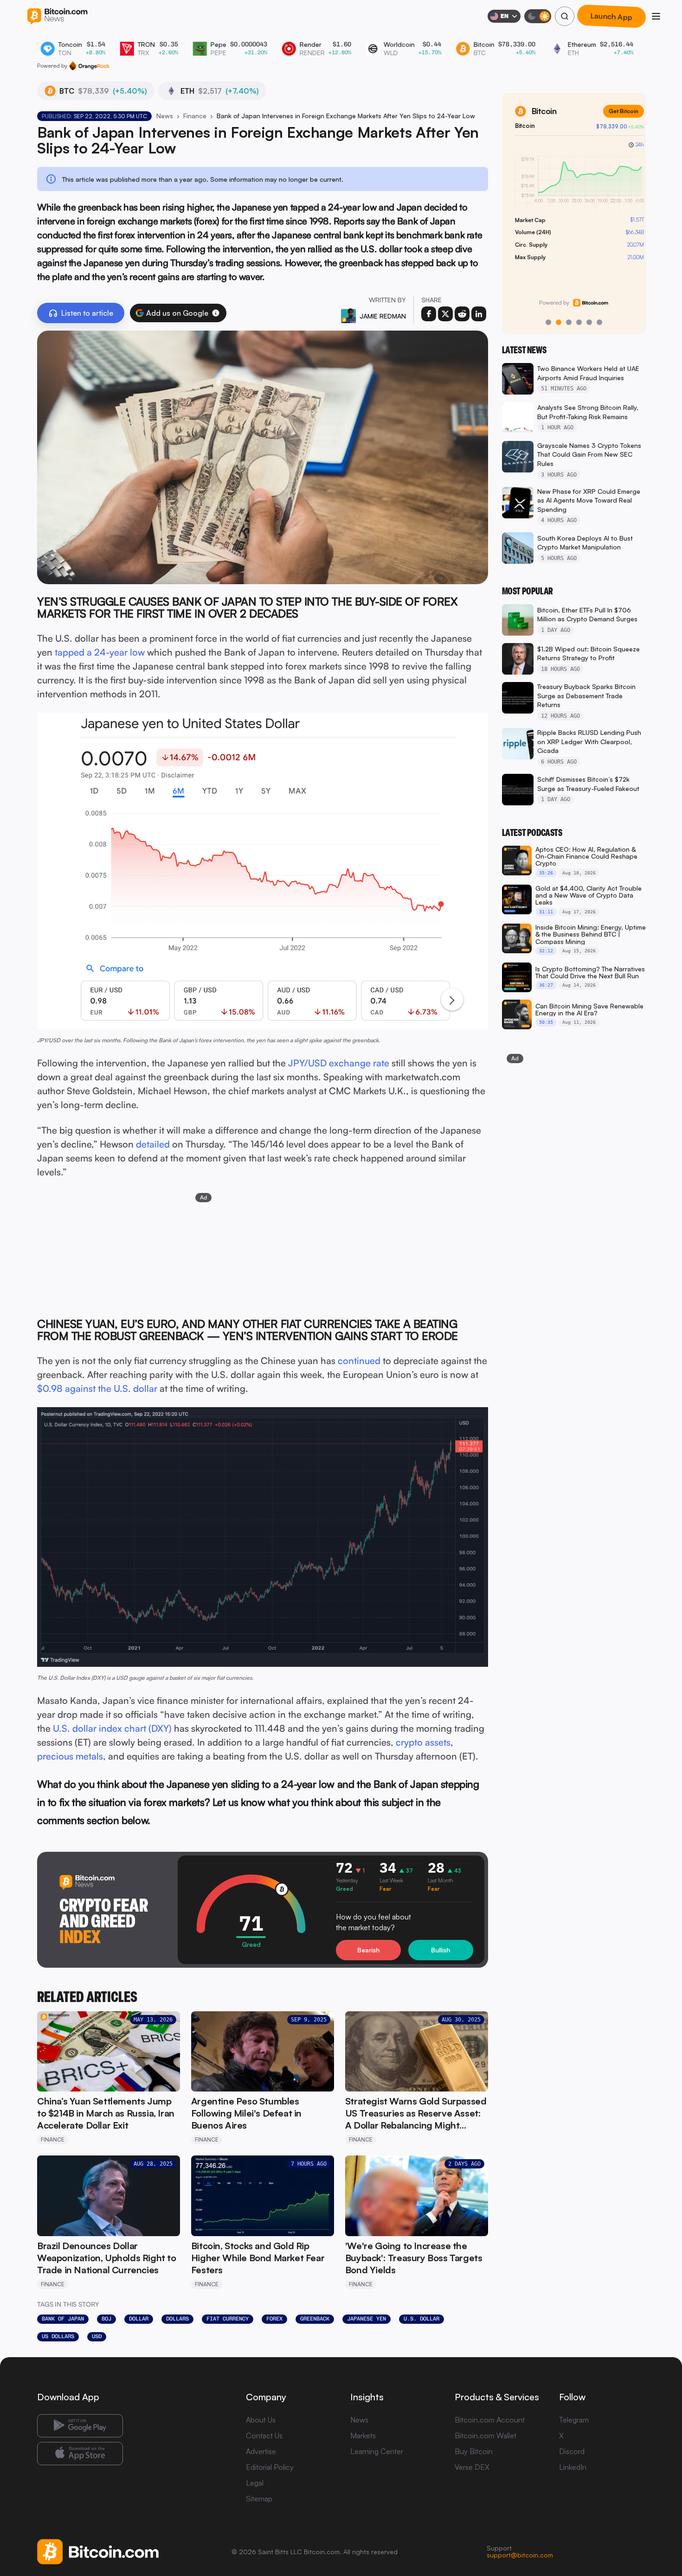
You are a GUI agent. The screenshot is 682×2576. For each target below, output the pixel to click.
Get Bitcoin (618, 111)
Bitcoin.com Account (490, 2420)
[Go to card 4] (579, 322)
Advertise (261, 2451)
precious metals (70, 1756)
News (165, 116)
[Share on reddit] (462, 314)
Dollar (139, 2319)
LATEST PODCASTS (532, 833)
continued (359, 1361)
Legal (255, 2483)
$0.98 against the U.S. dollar (97, 1388)
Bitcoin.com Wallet (486, 2436)
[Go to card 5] (589, 322)
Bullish (441, 1950)
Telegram (574, 2420)
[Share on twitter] (445, 314)
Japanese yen (367, 2319)
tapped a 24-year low (100, 652)
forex (274, 2319)
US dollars (58, 2336)
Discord (572, 2451)
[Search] (565, 16)
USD (97, 2336)
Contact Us (264, 2436)
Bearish (368, 1950)
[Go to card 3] (569, 322)
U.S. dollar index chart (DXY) (112, 1728)
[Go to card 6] (599, 322)
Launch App (611, 16)
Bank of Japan (63, 2319)
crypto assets (423, 1742)
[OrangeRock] (89, 66)
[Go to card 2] (559, 322)
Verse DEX (472, 2467)
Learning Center (377, 2451)
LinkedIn (573, 2467)
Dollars (177, 2319)
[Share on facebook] (429, 314)
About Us (261, 2420)
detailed (153, 1144)
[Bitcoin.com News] (57, 16)
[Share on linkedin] (479, 314)
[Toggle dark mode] (538, 16)
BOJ (106, 2319)
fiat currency (228, 2319)
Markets (363, 2436)
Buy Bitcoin (474, 2451)
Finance (195, 116)
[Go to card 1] (548, 322)
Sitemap (259, 2499)
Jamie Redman (383, 316)
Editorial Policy (270, 2467)
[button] (216, 313)
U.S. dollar (421, 2319)
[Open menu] (656, 16)
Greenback (315, 2319)
